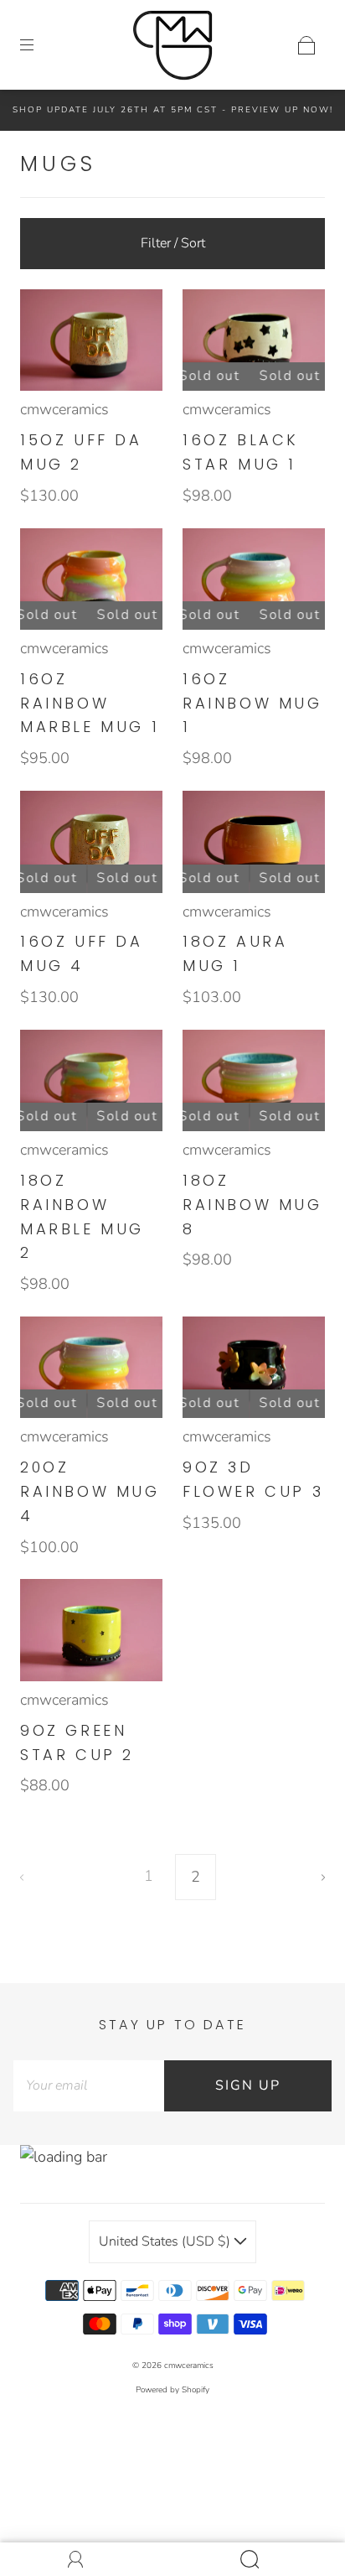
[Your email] (89, 2086)
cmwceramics (64, 409)
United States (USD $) (166, 2241)
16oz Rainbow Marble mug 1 (90, 703)
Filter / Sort (173, 243)
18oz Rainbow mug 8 (252, 1205)
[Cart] (306, 45)
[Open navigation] (39, 45)
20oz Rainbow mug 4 (90, 1491)
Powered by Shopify (172, 2390)
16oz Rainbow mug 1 (252, 703)
